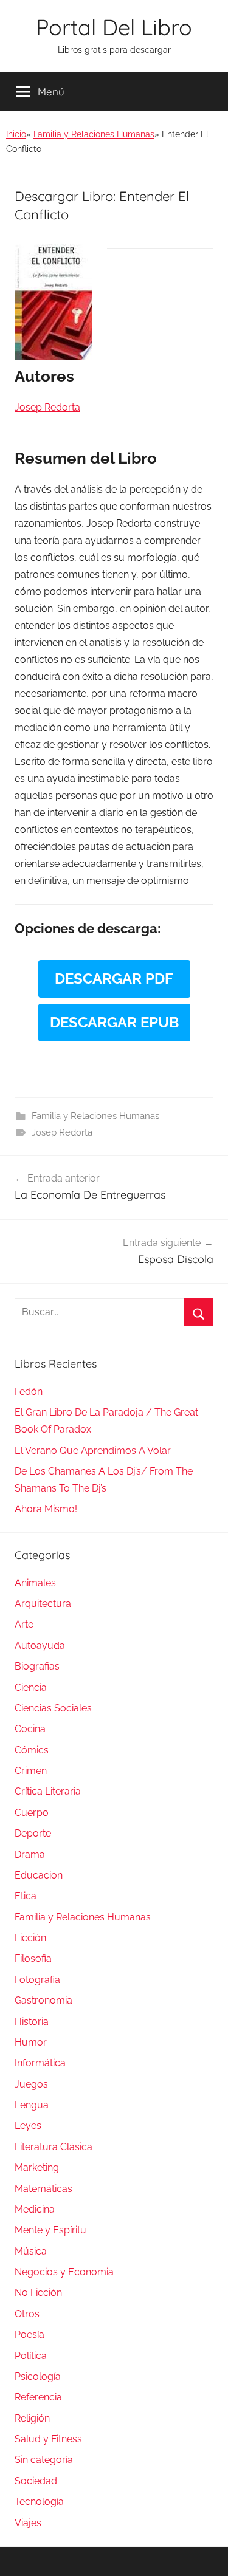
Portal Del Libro (114, 27)
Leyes (28, 2126)
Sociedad (36, 2481)
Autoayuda (40, 1646)
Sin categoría (44, 2460)
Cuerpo (32, 1813)
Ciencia (31, 1687)
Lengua (32, 2105)
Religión (32, 2418)
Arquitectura (43, 1604)
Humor (31, 2042)
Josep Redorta (62, 1132)
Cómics (32, 1750)
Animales (35, 1583)
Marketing (37, 2167)
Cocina (30, 1729)
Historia (32, 2022)
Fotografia (37, 1980)
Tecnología (39, 2502)
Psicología (38, 2376)
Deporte (33, 1833)
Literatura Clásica (54, 2147)
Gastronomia (43, 2000)
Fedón (29, 1392)
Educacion (39, 1875)
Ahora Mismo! (46, 1509)
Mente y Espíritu (50, 2230)
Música (31, 2251)
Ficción (30, 1938)
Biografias (37, 1666)
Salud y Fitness (48, 2439)
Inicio (16, 134)
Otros (27, 2314)
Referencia (38, 2397)
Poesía (29, 2334)
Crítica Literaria (48, 1791)
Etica (26, 1896)
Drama (30, 1855)
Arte (24, 1624)
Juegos (31, 2084)
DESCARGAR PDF (114, 978)
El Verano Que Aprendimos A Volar (93, 1451)
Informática (40, 2063)
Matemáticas (43, 2189)
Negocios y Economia (64, 2272)
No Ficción (38, 2293)
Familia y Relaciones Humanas (94, 134)
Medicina (35, 2209)
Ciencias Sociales (53, 1708)
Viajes (28, 2523)
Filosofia (33, 1958)
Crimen (31, 1771)
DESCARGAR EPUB (114, 1022)
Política (31, 2356)
